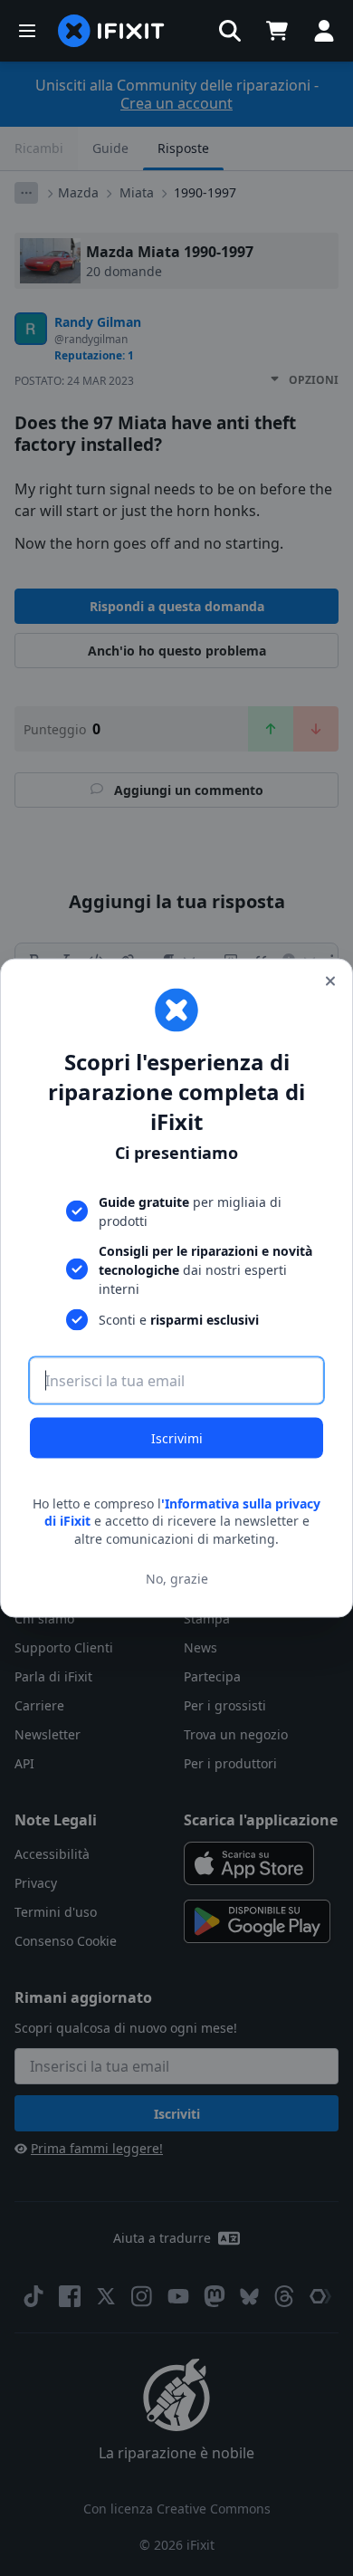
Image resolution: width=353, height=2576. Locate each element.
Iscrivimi (177, 1437)
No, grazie (177, 1579)
